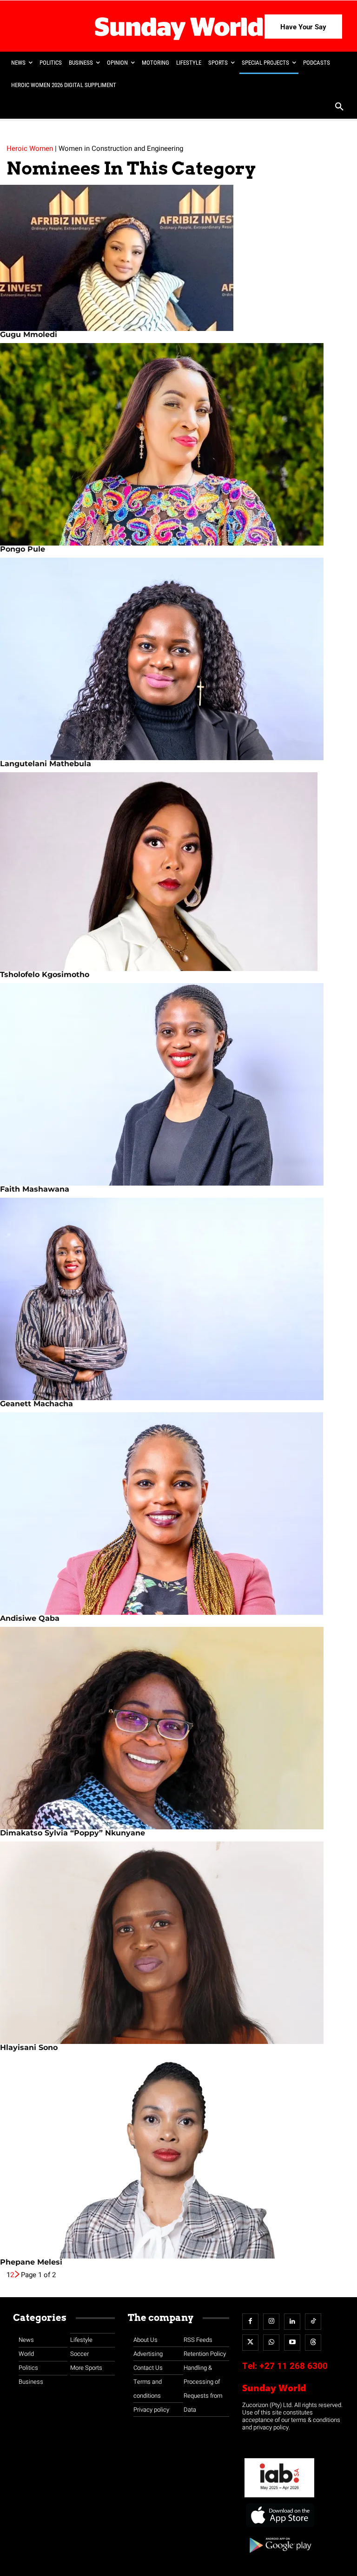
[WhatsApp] (271, 2343)
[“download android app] (279, 2556)
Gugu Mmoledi (29, 334)
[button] (339, 108)
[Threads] (313, 2343)
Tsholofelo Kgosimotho (45, 974)
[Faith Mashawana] (178, 1084)
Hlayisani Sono (29, 2047)
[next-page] (17, 2275)
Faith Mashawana (35, 1189)
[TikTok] (313, 2322)
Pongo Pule (23, 549)
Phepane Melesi (31, 2262)
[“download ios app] (279, 2527)
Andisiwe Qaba (30, 1618)
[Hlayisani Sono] (178, 1943)
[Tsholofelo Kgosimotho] (178, 872)
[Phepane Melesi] (178, 2157)
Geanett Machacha (36, 1404)
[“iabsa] (279, 2498)
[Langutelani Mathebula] (178, 659)
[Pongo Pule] (178, 444)
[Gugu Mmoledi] (178, 258)
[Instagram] (271, 2322)
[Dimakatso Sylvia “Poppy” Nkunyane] (178, 1728)
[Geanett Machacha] (178, 1299)
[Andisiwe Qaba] (178, 1514)
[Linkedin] (292, 2322)
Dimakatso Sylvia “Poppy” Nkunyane (73, 1833)
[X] (250, 2343)
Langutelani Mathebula (46, 764)
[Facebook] (250, 2322)
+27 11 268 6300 (294, 2366)
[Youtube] (292, 2343)
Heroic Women (30, 148)
